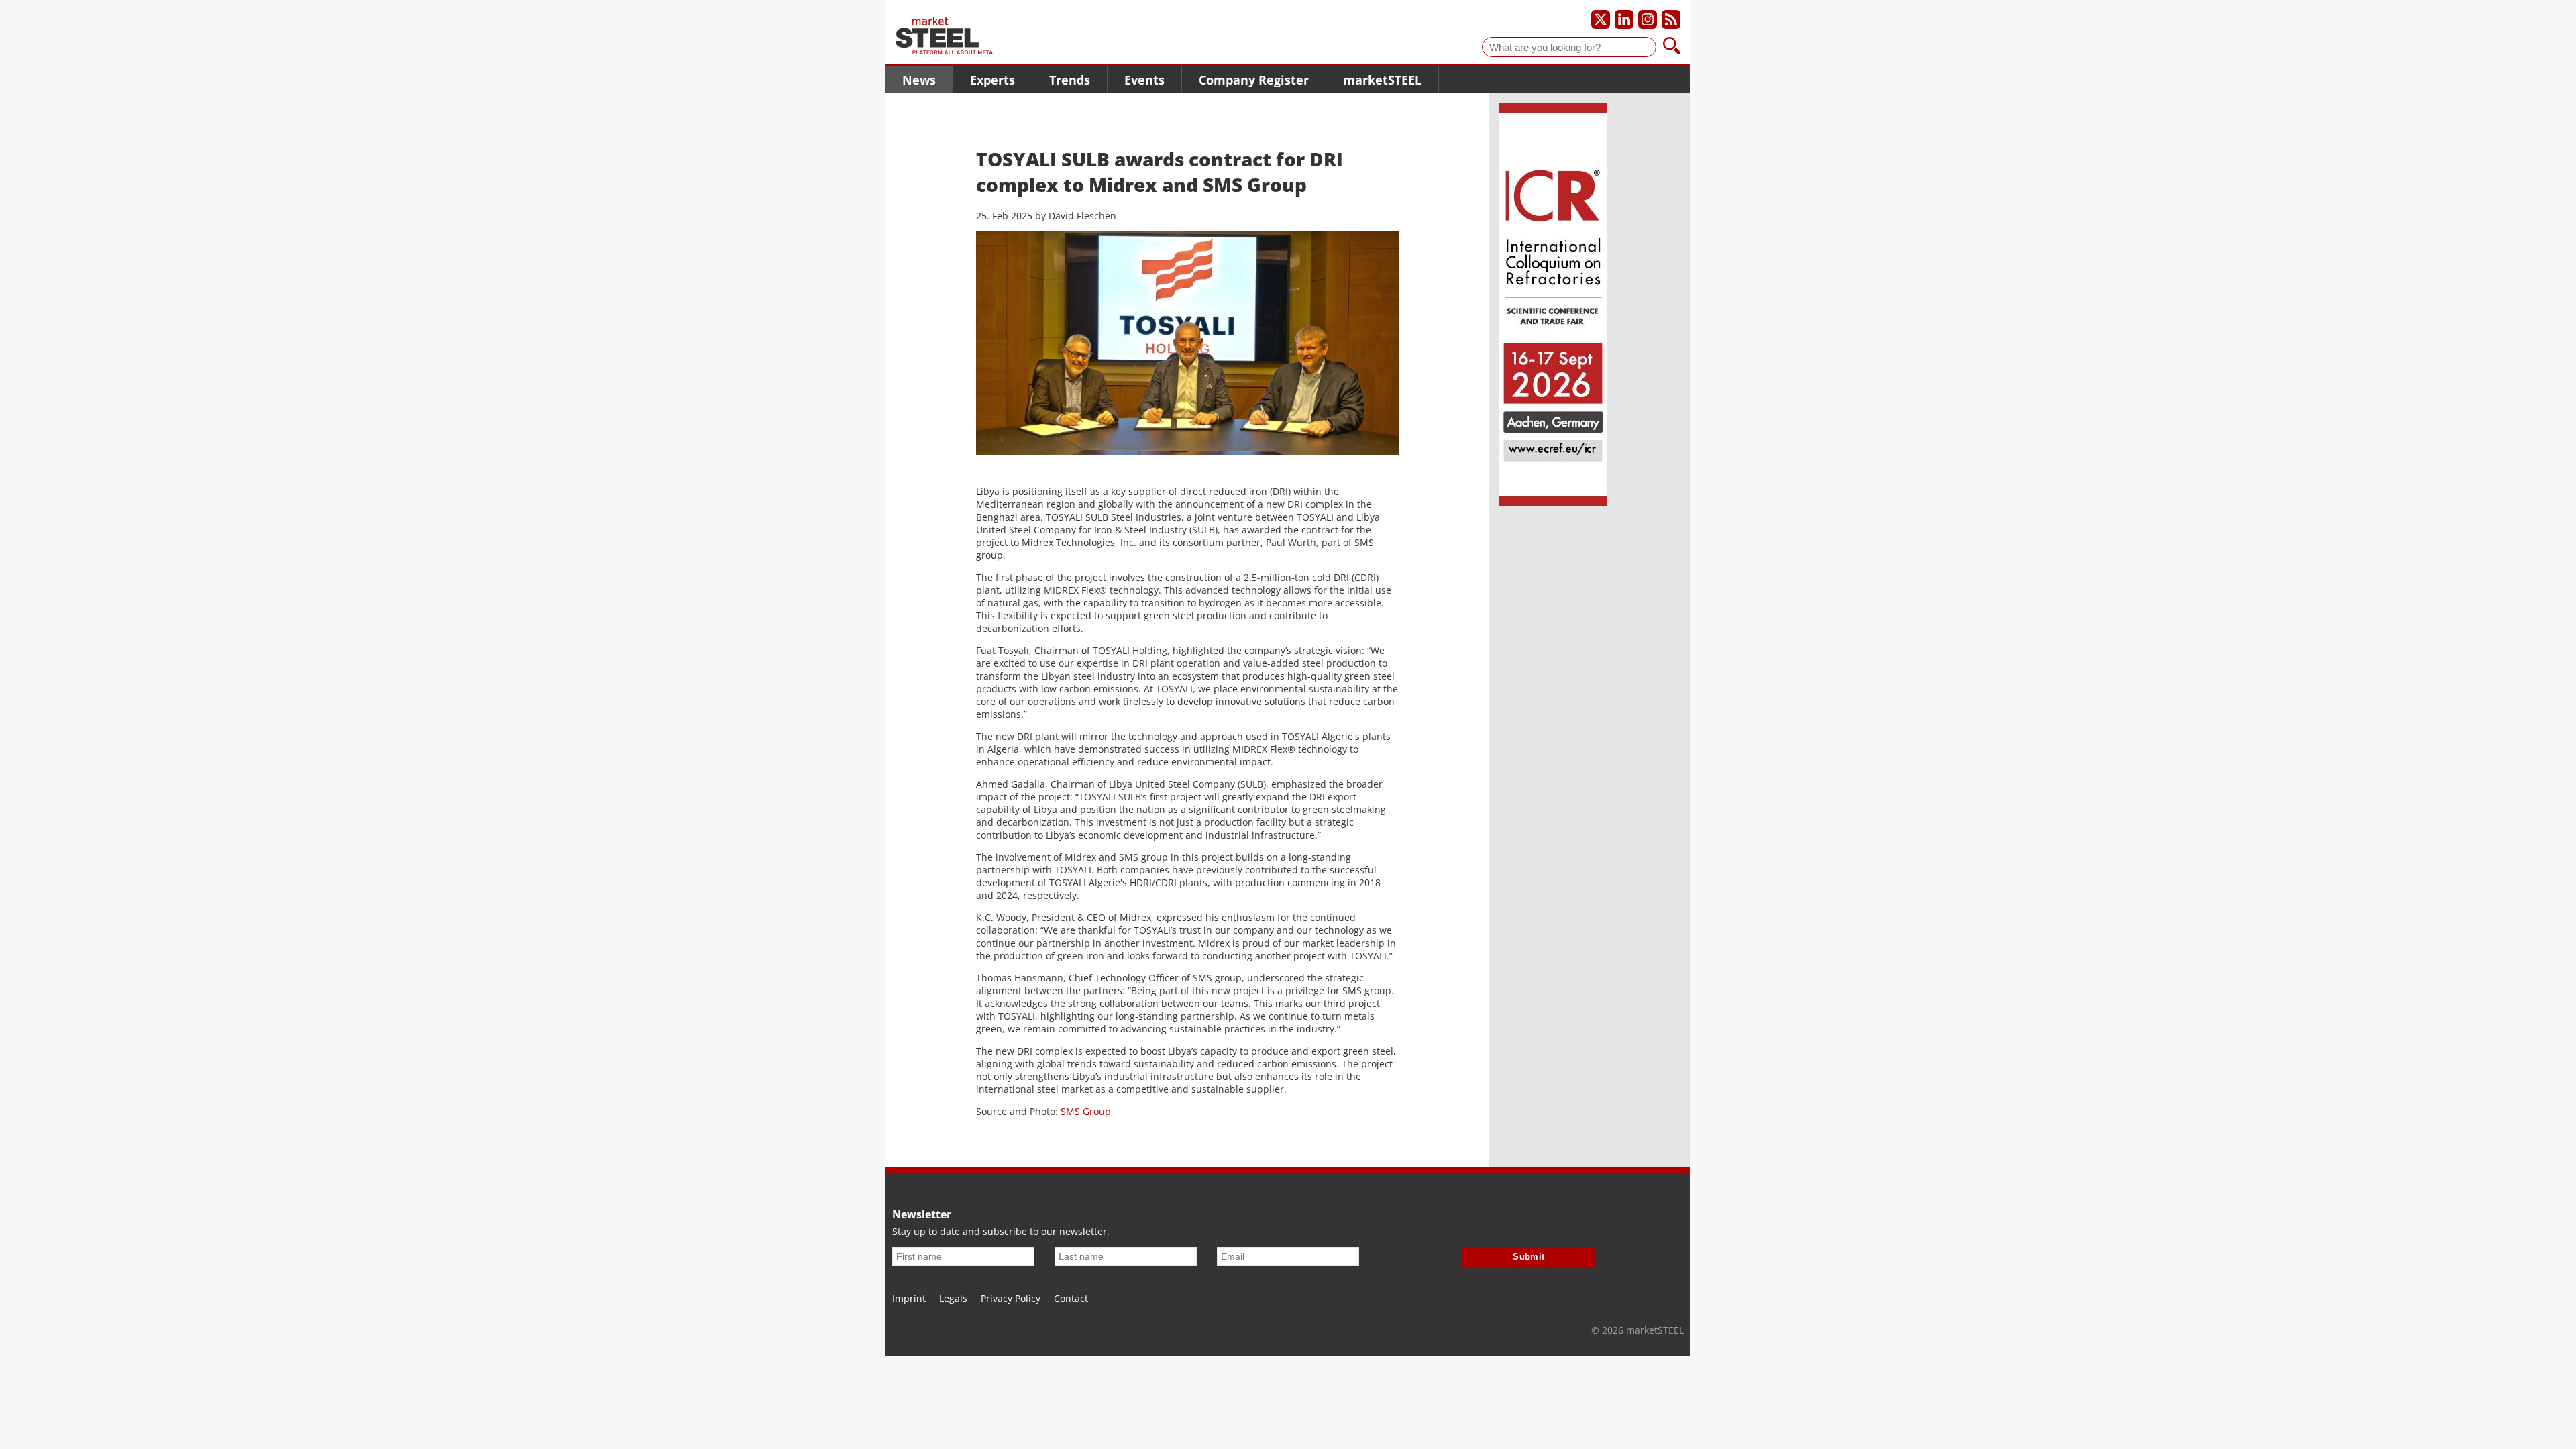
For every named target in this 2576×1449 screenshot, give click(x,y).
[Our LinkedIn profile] (1624, 19)
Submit (1529, 1257)
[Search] (1672, 47)
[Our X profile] (1601, 19)
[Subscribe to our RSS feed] (1671, 19)
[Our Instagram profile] (1648, 19)
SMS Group (1086, 1111)
